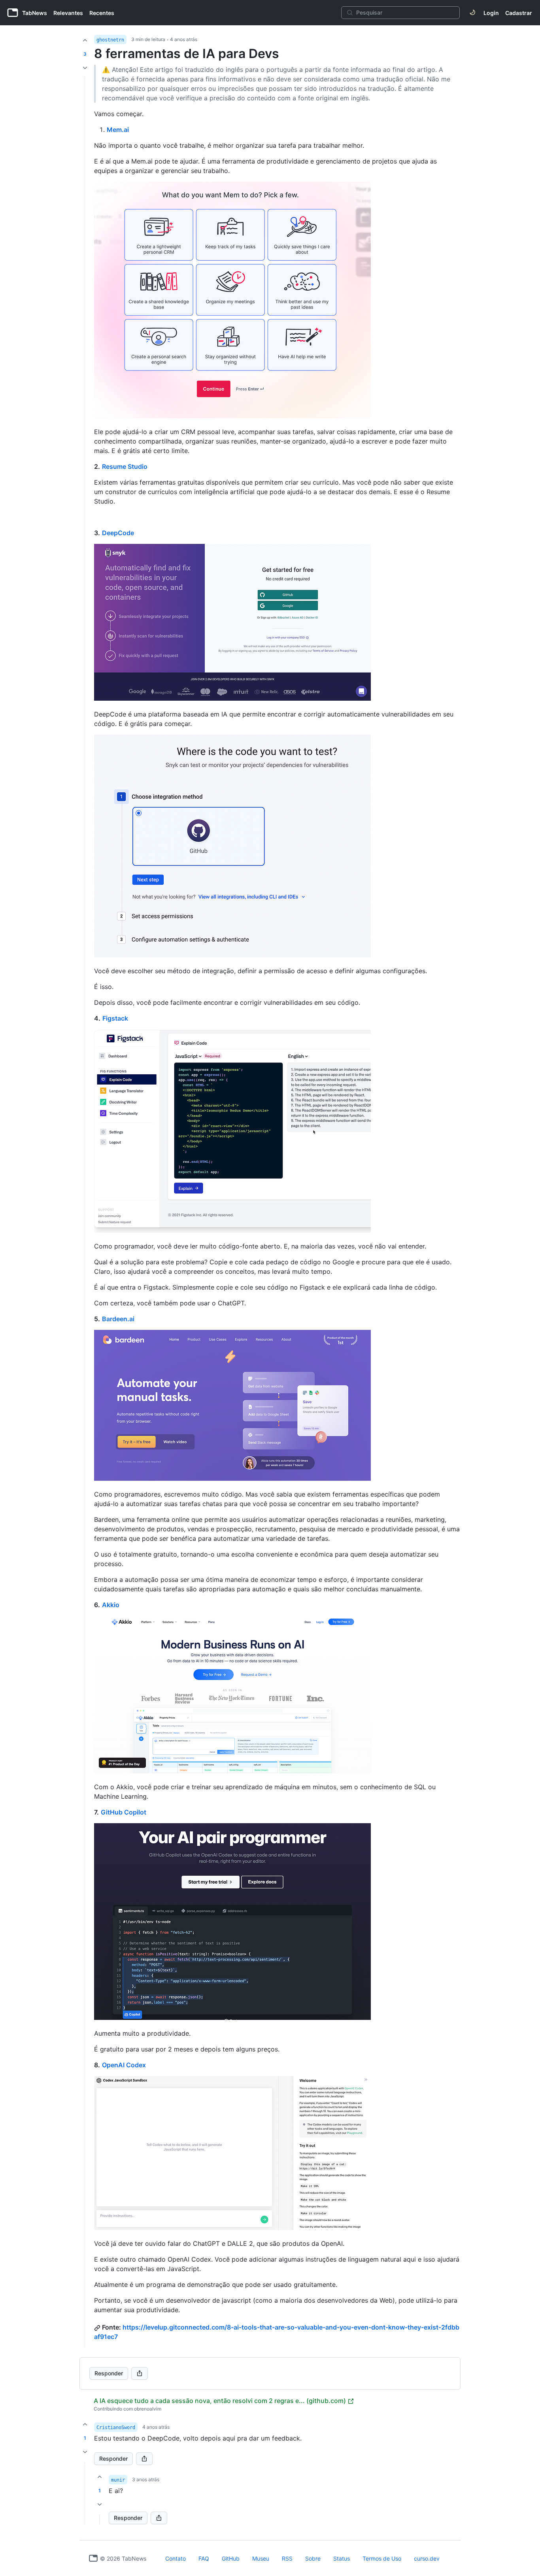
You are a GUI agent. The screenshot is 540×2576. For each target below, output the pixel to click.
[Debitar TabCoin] (85, 68)
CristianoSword (116, 2427)
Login (491, 13)
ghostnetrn (110, 40)
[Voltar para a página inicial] (93, 2558)
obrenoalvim (148, 2409)
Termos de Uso (382, 2558)
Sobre (313, 2558)
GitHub (231, 2558)
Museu (261, 2558)
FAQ (204, 2558)
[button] (85, 2493)
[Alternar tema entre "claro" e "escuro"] (472, 13)
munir (118, 2480)
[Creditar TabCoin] (85, 40)
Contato (176, 2558)
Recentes (102, 13)
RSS (287, 2558)
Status (342, 2558)
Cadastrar (519, 13)
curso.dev (427, 2558)
